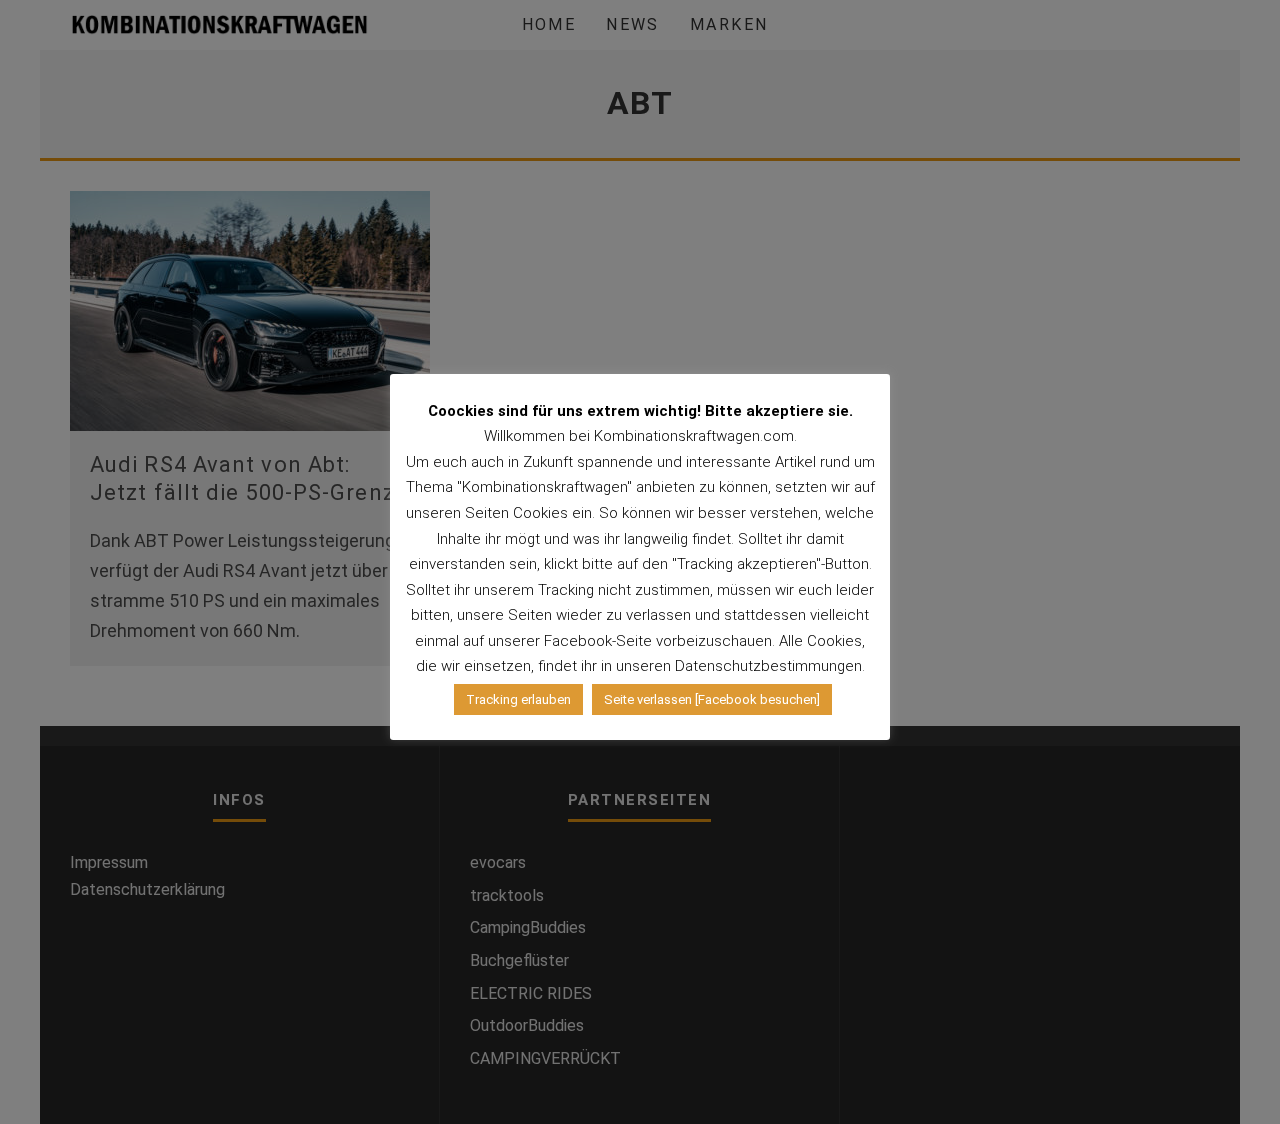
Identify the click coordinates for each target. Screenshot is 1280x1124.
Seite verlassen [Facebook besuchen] (712, 699)
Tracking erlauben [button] (518, 699)
